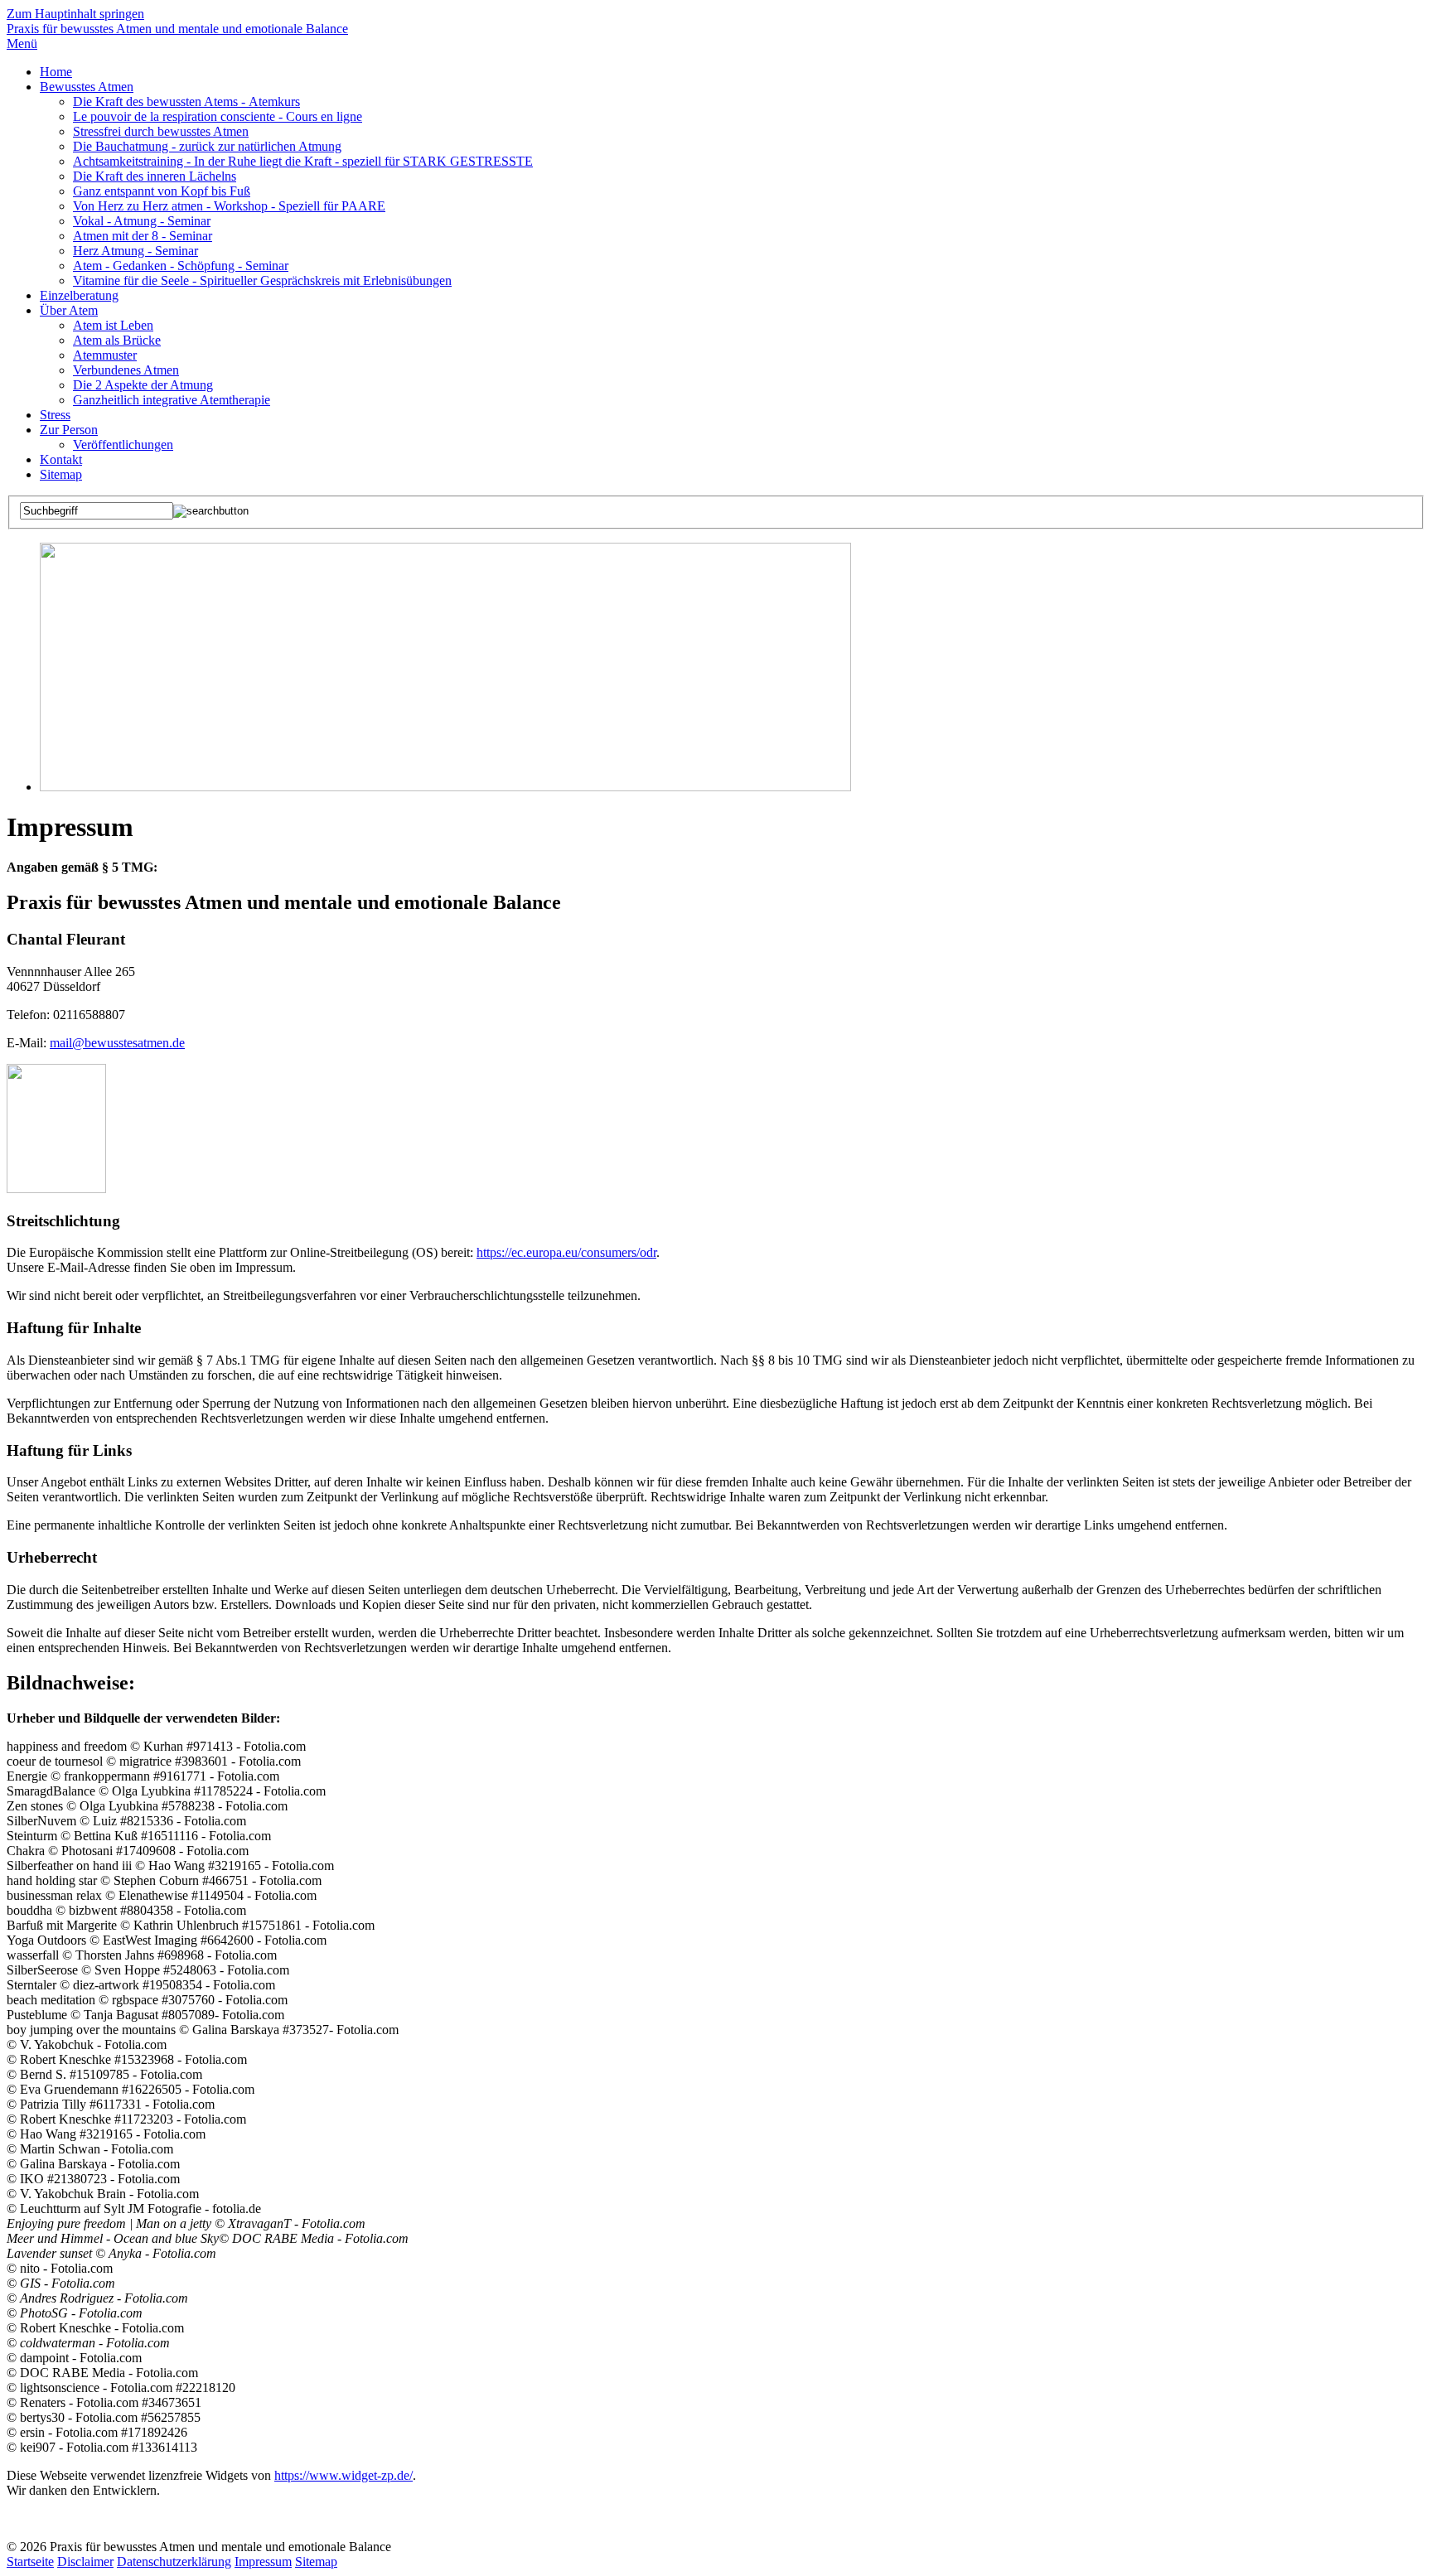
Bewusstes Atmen (87, 87)
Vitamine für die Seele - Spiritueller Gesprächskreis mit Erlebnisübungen (262, 280)
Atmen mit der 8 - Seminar (143, 236)
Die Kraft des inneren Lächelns (155, 176)
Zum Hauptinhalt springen (75, 14)
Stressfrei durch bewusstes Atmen (161, 131)
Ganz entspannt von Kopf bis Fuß (162, 191)
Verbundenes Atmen (126, 370)
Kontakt (61, 459)
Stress (55, 415)
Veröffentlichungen (123, 445)
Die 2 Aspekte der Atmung (143, 385)
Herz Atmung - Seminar (135, 251)
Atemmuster (105, 355)
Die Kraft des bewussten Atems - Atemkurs (186, 101)
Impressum (263, 2562)
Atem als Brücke (117, 340)
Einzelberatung (79, 295)
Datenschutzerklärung (174, 2562)
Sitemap (61, 474)
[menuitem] (733, 72)
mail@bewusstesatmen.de (117, 1043)
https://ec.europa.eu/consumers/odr (566, 1252)
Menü (22, 43)
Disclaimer (85, 2562)
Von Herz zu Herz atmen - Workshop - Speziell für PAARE (229, 206)
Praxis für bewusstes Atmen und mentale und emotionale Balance (177, 29)
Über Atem (69, 310)
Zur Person (69, 430)
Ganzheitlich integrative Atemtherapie (172, 400)
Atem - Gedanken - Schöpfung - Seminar (181, 266)
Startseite (30, 2562)
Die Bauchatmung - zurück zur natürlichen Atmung (207, 146)
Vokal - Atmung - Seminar (142, 221)
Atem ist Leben (113, 325)
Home (56, 72)
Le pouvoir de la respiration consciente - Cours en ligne (218, 116)
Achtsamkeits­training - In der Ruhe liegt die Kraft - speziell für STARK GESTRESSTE (303, 161)
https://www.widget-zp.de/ (343, 2475)
